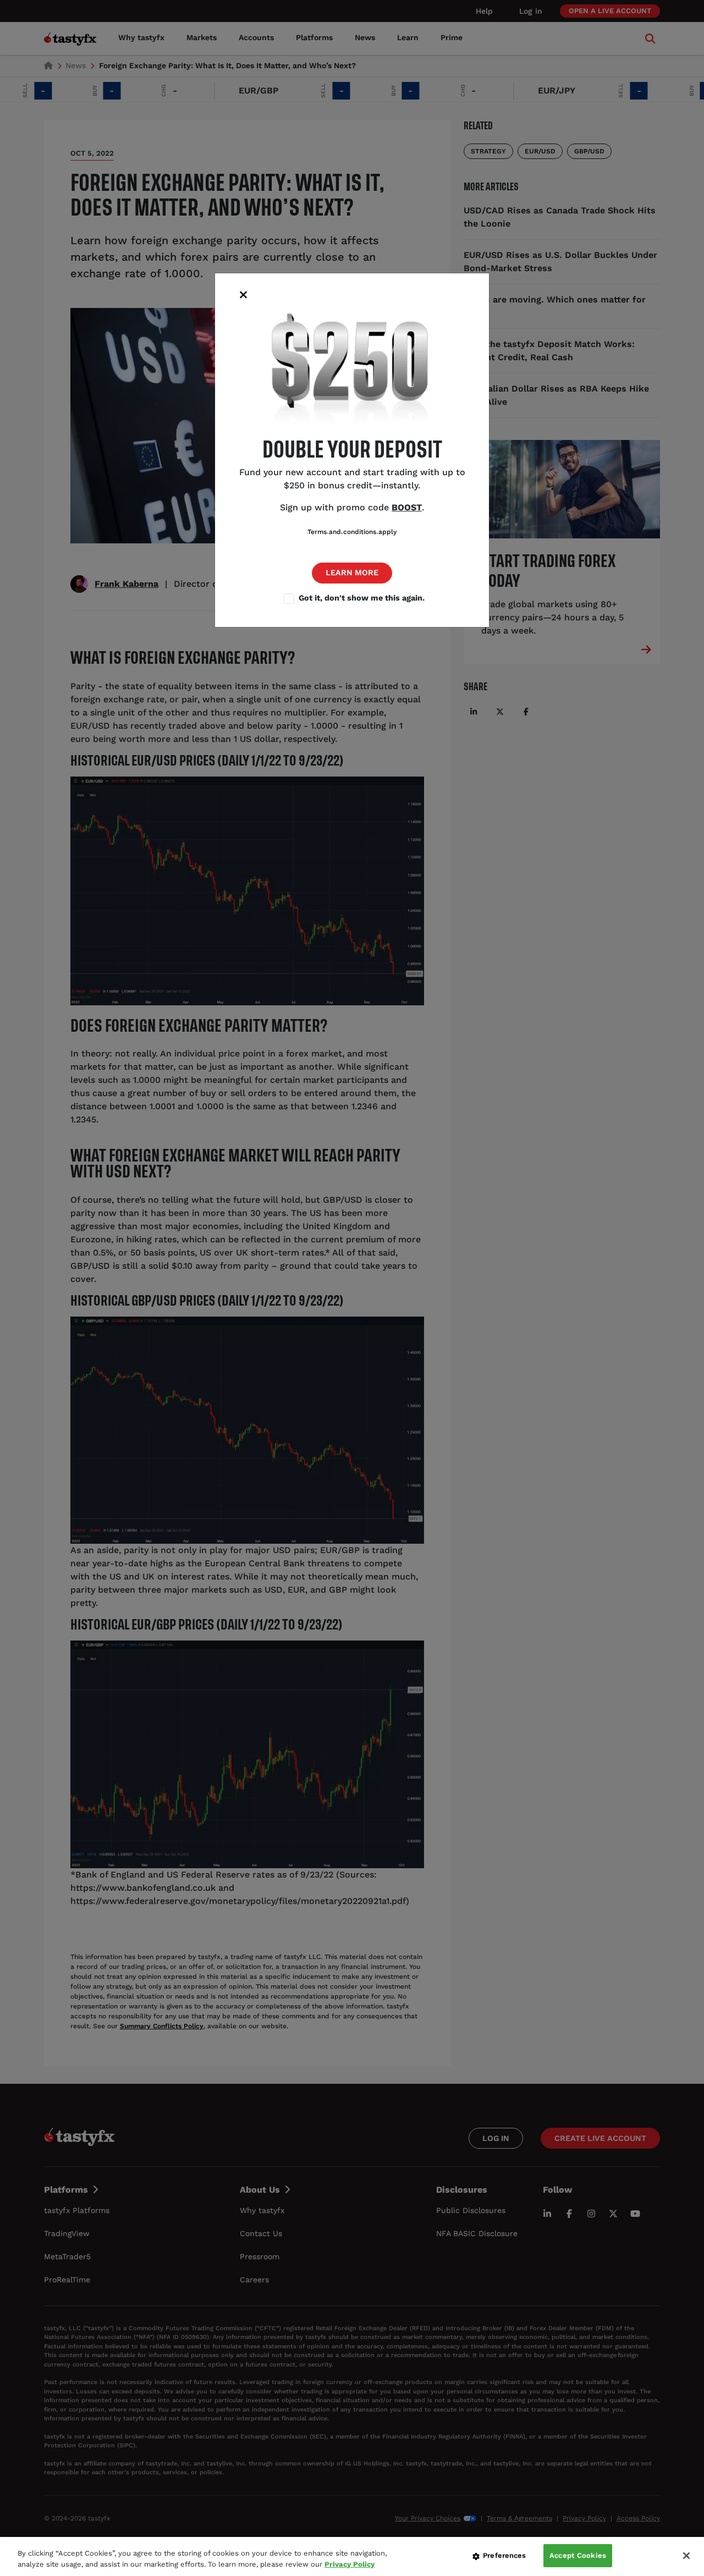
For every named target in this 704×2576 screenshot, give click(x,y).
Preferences (504, 2555)
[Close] (686, 2556)
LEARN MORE (352, 573)
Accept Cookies (578, 2555)
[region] (352, 2556)
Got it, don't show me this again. (362, 598)
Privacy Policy (350, 2564)
